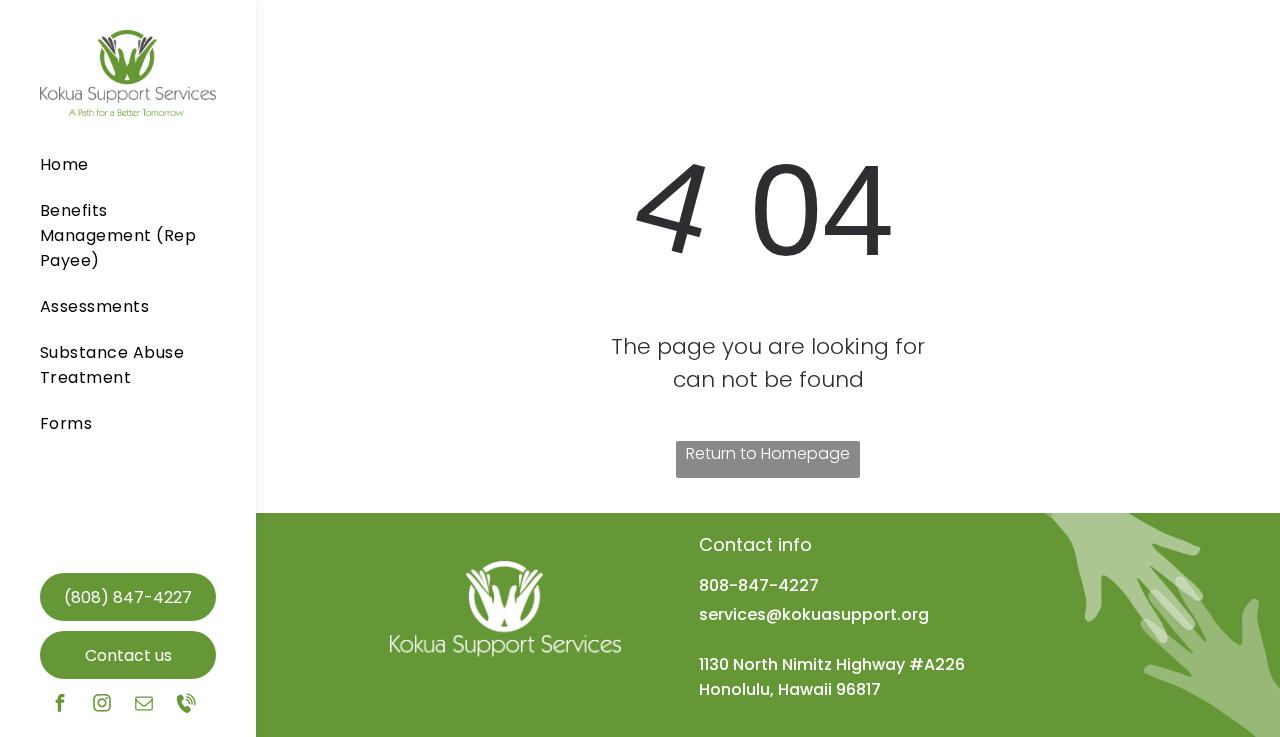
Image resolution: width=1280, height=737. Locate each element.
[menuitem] (120, 169)
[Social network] (186, 705)
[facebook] (60, 705)
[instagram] (102, 705)
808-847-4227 (759, 585)
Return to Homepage (768, 453)
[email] (144, 705)
